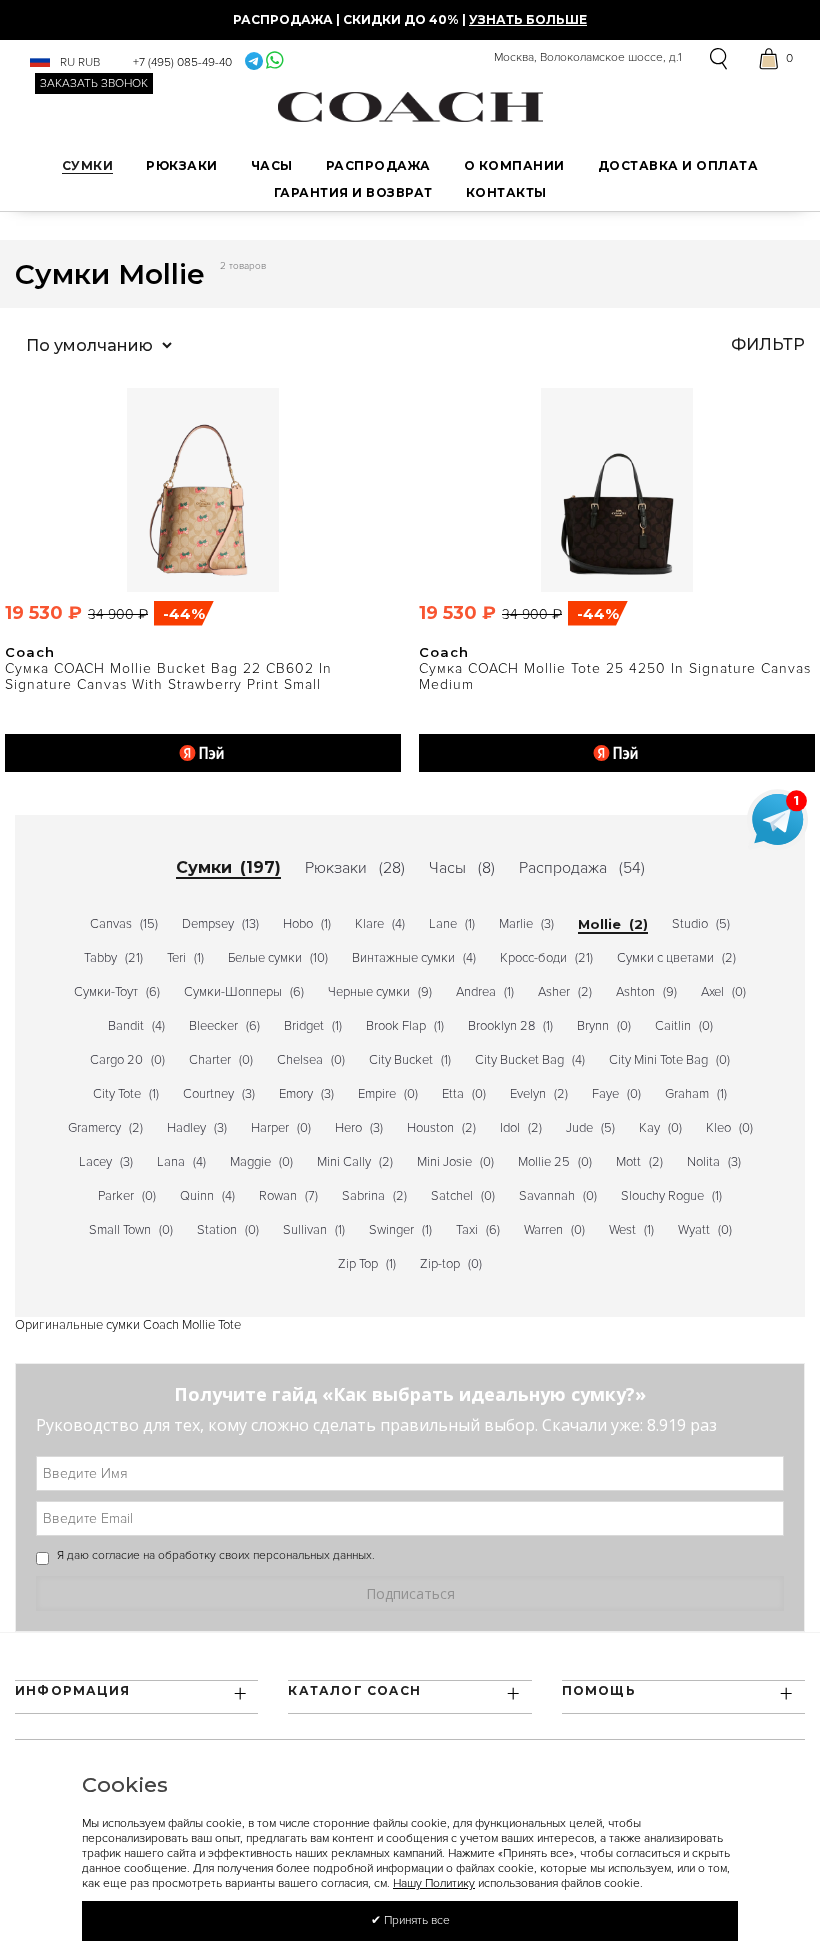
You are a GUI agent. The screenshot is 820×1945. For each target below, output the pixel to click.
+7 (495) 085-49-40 (182, 62)
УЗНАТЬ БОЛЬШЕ (528, 19)
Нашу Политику (434, 1883)
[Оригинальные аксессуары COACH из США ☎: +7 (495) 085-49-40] (410, 106)
